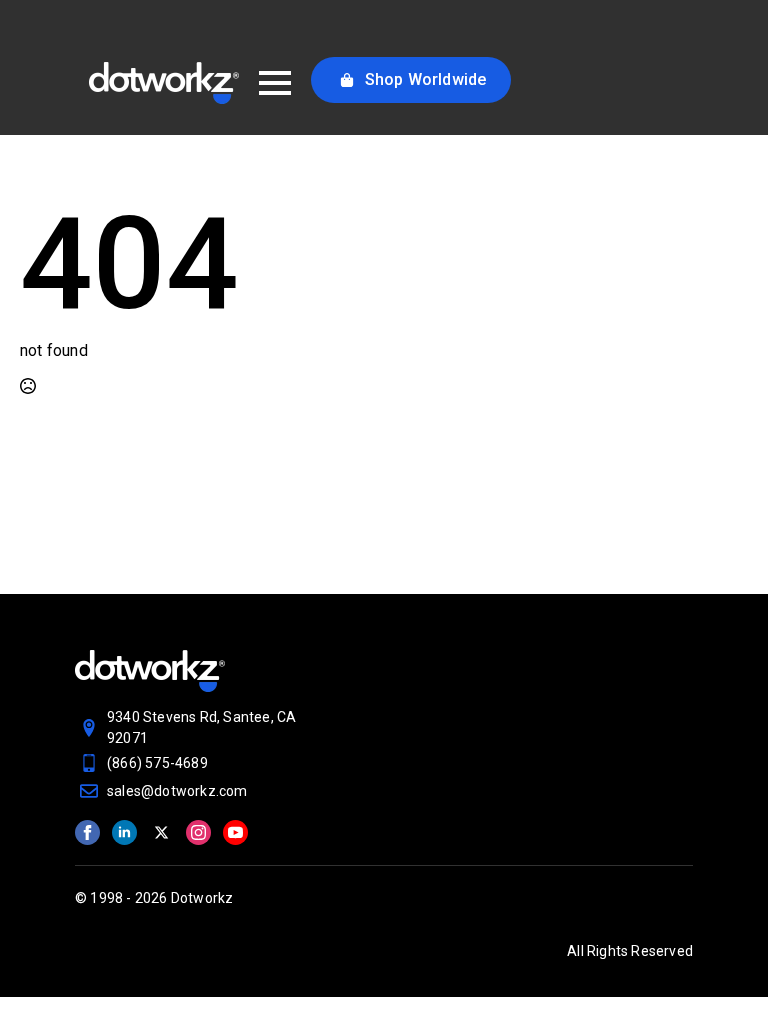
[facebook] (87, 832)
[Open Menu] (275, 83)
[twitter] (161, 832)
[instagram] (198, 832)
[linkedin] (124, 832)
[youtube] (235, 832)
